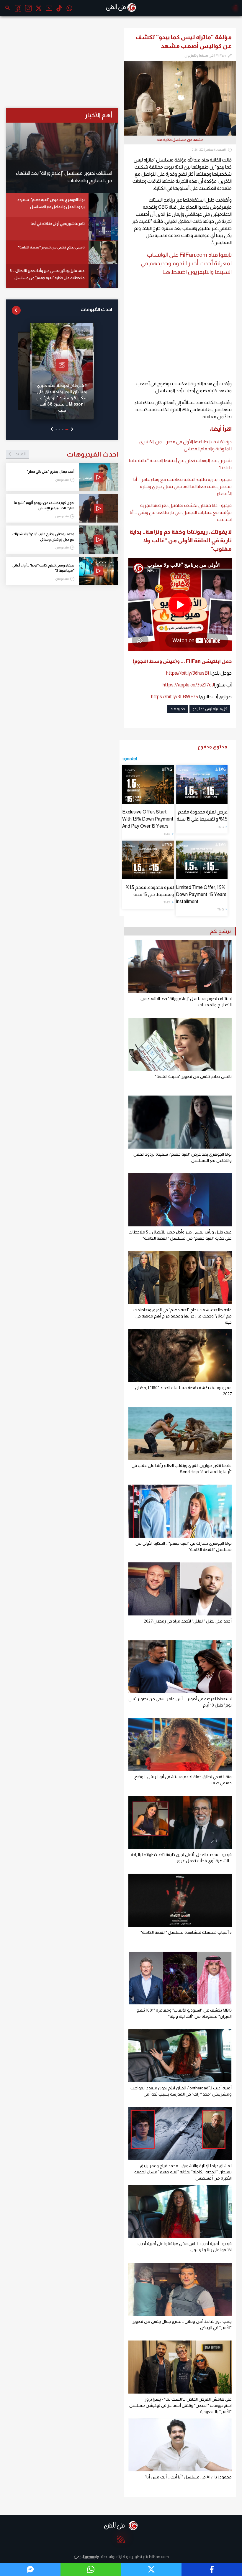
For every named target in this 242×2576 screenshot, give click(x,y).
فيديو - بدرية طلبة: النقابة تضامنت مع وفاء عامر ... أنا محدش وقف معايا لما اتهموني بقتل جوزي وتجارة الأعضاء (183, 486)
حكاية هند (178, 709)
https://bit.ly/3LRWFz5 (175, 697)
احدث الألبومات (96, 309)
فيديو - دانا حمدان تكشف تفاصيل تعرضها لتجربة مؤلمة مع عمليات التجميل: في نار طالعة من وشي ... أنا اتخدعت (181, 512)
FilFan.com (159, 2557)
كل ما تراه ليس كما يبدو (210, 709)
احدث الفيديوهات (67, 454)
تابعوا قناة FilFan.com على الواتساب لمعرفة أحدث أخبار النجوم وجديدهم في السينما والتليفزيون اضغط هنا (186, 263)
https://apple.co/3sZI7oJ (188, 685)
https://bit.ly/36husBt (188, 673)
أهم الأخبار (98, 115)
